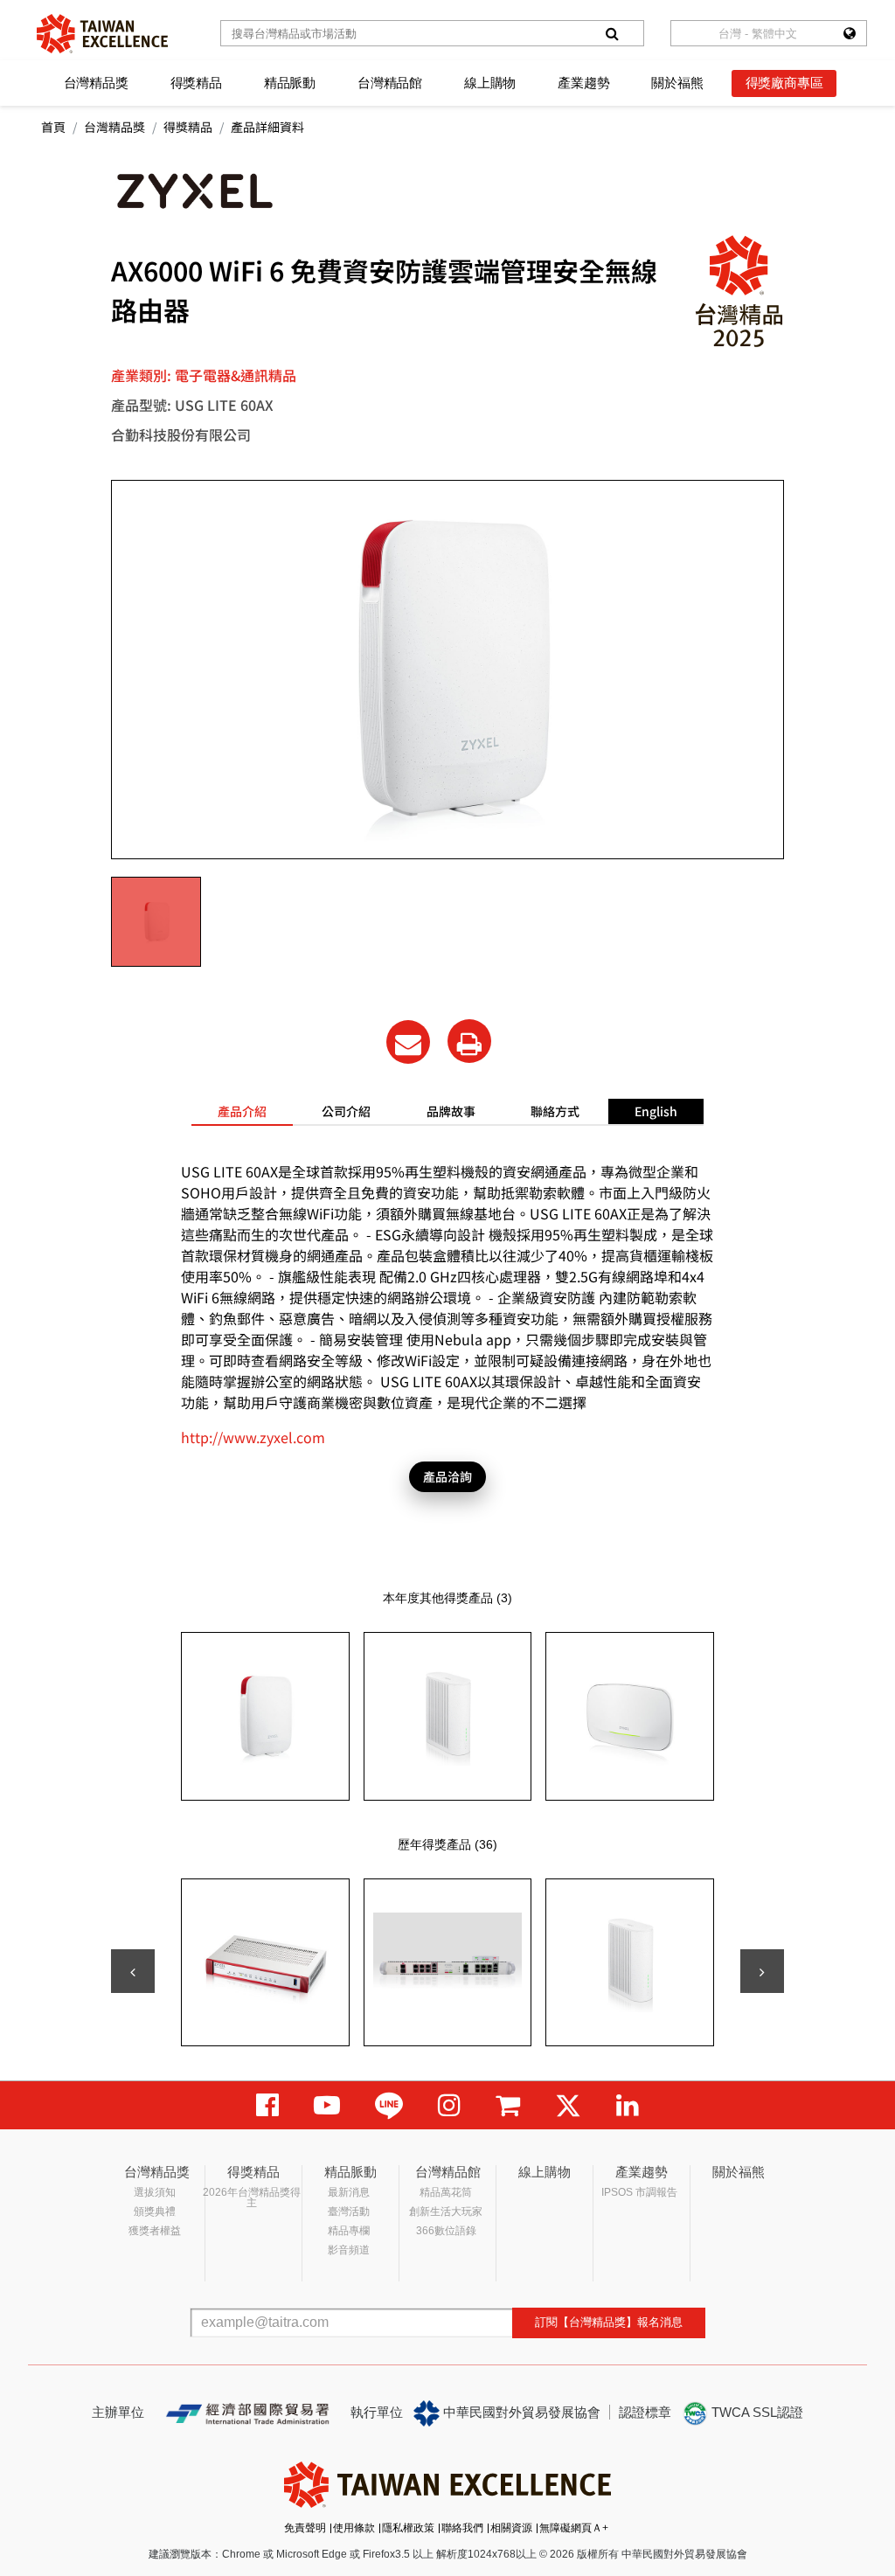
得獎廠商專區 (784, 83)
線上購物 (490, 83)
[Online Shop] (508, 2105)
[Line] (389, 2105)
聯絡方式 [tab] (555, 1111)
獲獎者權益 (155, 2231)
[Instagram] (449, 2105)
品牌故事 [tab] (451, 1111)
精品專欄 (349, 2231)
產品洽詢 (447, 1476)
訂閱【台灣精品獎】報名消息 (609, 2322)
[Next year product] (762, 1971)
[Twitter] (568, 2105)
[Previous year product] (133, 1971)
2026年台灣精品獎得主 (252, 2198)
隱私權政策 (408, 2528)
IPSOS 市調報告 (639, 2192)
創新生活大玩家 (446, 2211)
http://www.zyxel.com (253, 1437)
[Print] (469, 1041)
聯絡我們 (462, 2528)
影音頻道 (349, 2250)
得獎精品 (196, 83)
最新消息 (349, 2192)
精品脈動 (290, 83)
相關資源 (511, 2528)
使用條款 (354, 2528)
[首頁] (102, 34)
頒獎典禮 (155, 2211)
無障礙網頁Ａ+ (574, 2528)
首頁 (53, 127)
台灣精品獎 (96, 83)
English (656, 1111)
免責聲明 (305, 2528)
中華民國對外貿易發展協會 (520, 2412)
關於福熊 (677, 83)
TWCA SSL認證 (756, 2412)
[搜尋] (612, 33)
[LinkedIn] (628, 2105)
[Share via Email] (408, 1042)
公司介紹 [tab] (346, 1111)
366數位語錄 (446, 2231)
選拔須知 (155, 2192)
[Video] (327, 2105)
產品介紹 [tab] (242, 1111)
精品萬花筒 (446, 2192)
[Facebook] (267, 2105)
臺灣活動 (349, 2211)
